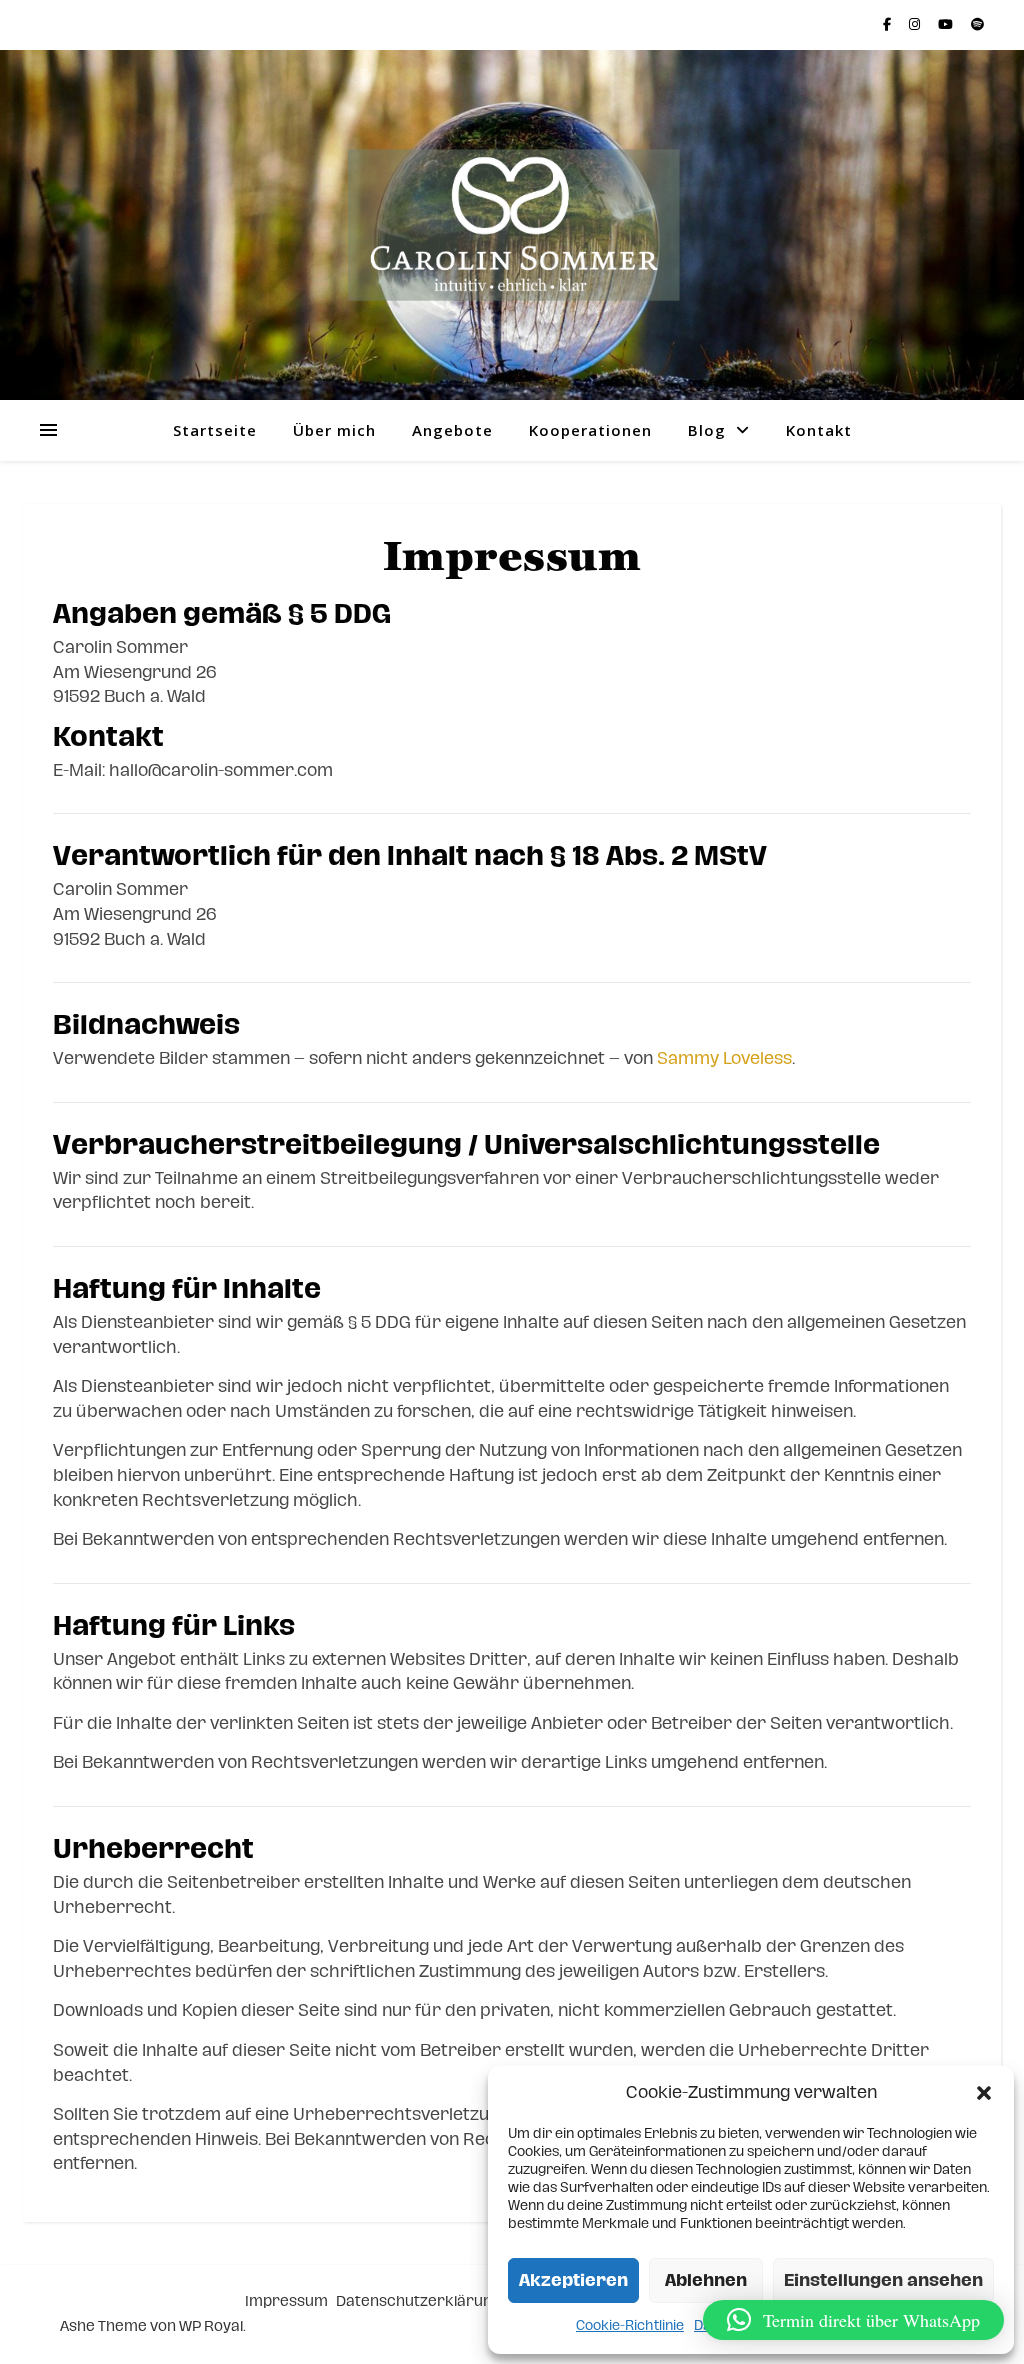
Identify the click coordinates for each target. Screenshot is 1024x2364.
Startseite (215, 430)
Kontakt (819, 430)
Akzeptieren (573, 2280)
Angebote (452, 430)
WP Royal (211, 2326)
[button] (984, 2093)
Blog (707, 430)
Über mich (334, 430)
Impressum (286, 2301)
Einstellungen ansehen (883, 2280)
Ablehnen (706, 2280)
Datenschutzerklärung (418, 2301)
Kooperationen (590, 430)
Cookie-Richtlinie (630, 2326)
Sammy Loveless (724, 1058)
